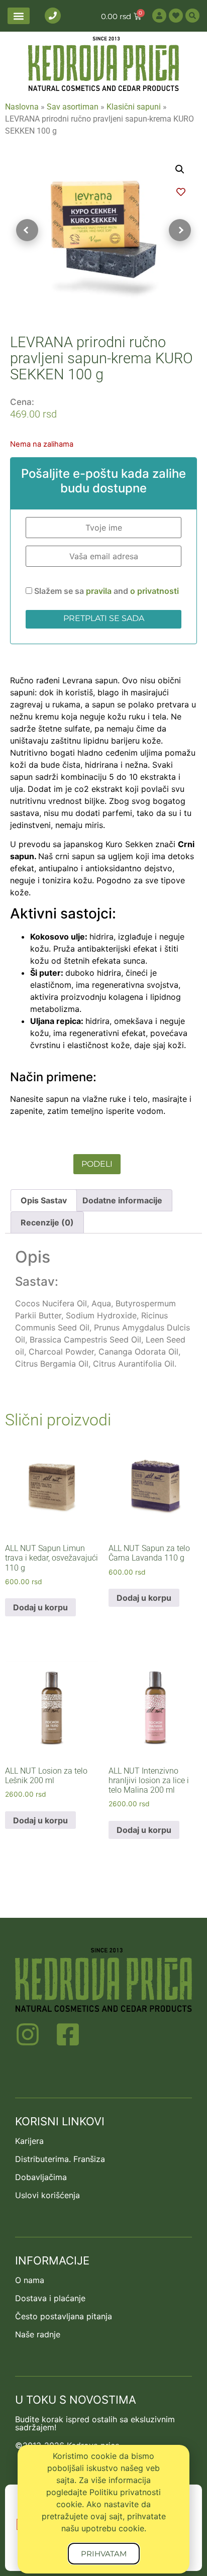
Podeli (97, 1164)
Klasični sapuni (134, 107)
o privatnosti (154, 591)
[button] (19, 16)
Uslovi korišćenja (47, 2195)
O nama (30, 2280)
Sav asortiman (73, 107)
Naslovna (22, 107)
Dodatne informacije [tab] (122, 1200)
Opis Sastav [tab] (44, 1200)
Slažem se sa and (106, 591)
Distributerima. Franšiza (60, 2159)
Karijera (29, 2141)
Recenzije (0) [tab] (47, 1222)
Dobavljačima (41, 2177)
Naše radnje (38, 2334)
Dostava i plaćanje (50, 2298)
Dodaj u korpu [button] (40, 1607)
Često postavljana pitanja (64, 2316)
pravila (100, 591)
